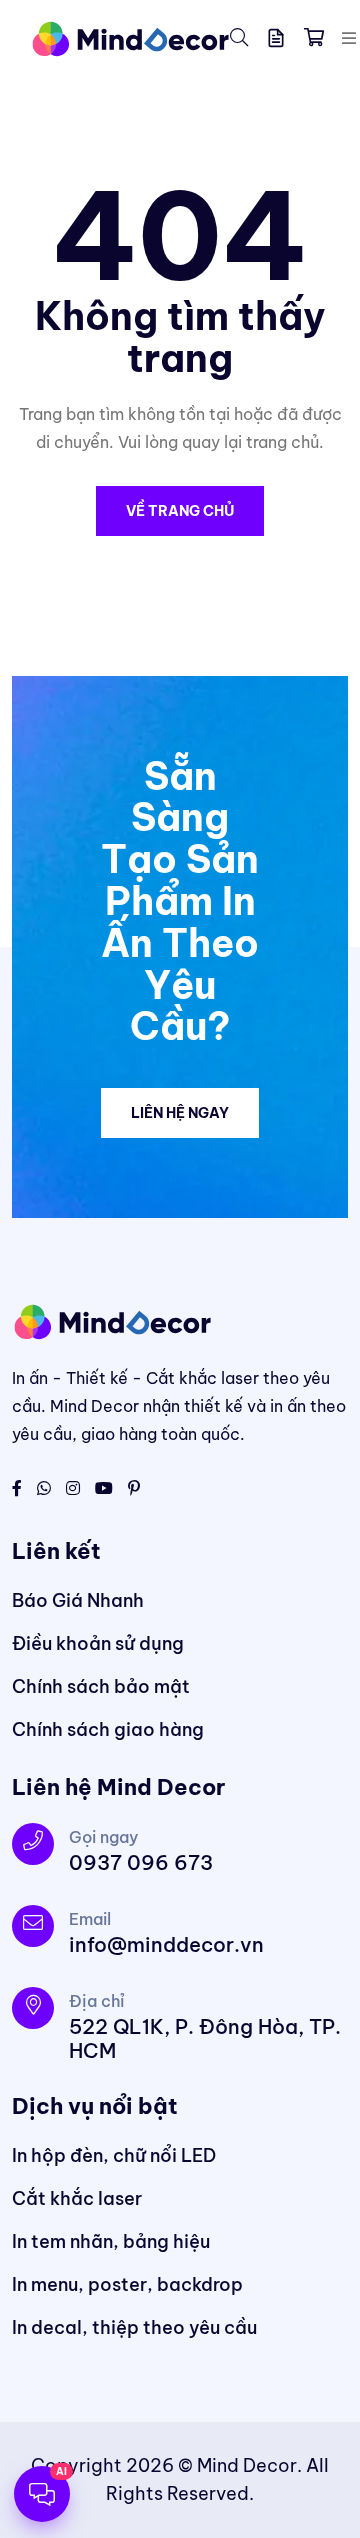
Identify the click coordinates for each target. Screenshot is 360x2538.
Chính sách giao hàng (108, 1729)
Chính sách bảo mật (101, 1686)
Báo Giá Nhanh (78, 1600)
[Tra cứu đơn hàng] (276, 38)
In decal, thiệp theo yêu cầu (134, 2327)
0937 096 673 (141, 1862)
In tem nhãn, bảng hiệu (111, 2241)
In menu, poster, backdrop (127, 2284)
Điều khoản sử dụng (98, 1643)
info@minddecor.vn (166, 1944)
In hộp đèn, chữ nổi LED (114, 2155)
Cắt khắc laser (77, 2198)
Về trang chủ (180, 511)
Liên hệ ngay (180, 1113)
